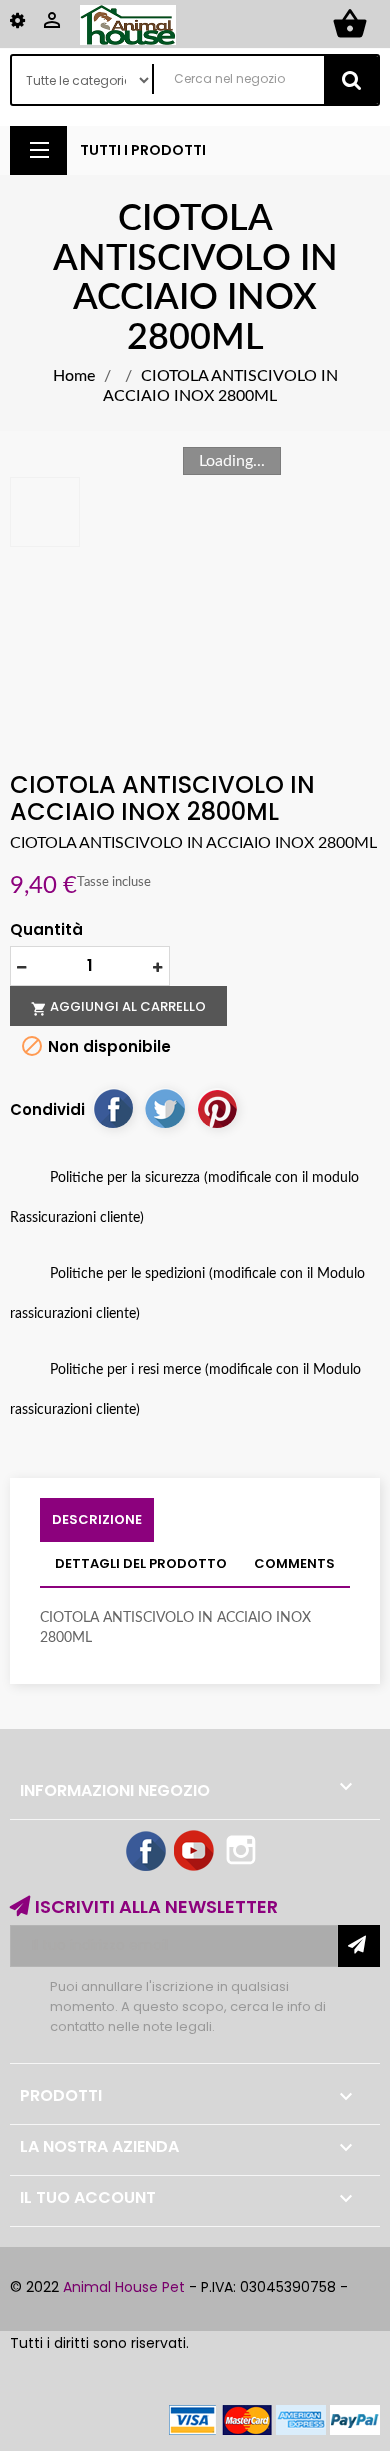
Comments (294, 1563)
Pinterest (217, 1108)
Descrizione (97, 1519)
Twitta (165, 1108)
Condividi (113, 1108)
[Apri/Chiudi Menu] (38, 150)
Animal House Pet (124, 2287)
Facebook (147, 1852)
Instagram (243, 1852)
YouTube (195, 1852)
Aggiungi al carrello (118, 1007)
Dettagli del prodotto (141, 1563)
